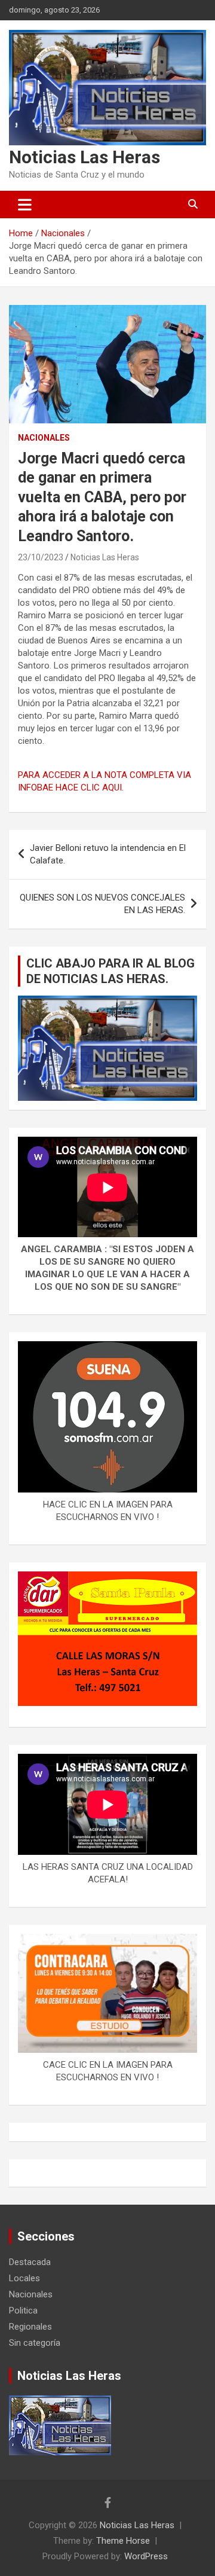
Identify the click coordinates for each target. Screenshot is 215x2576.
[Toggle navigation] (25, 205)
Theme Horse (123, 2541)
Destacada (30, 2262)
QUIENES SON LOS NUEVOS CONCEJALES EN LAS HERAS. (102, 904)
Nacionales (44, 438)
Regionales (30, 2327)
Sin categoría (35, 2343)
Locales (24, 2278)
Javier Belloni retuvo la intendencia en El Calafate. (108, 854)
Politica (23, 2311)
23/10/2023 (41, 557)
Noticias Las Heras (85, 157)
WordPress (146, 2556)
